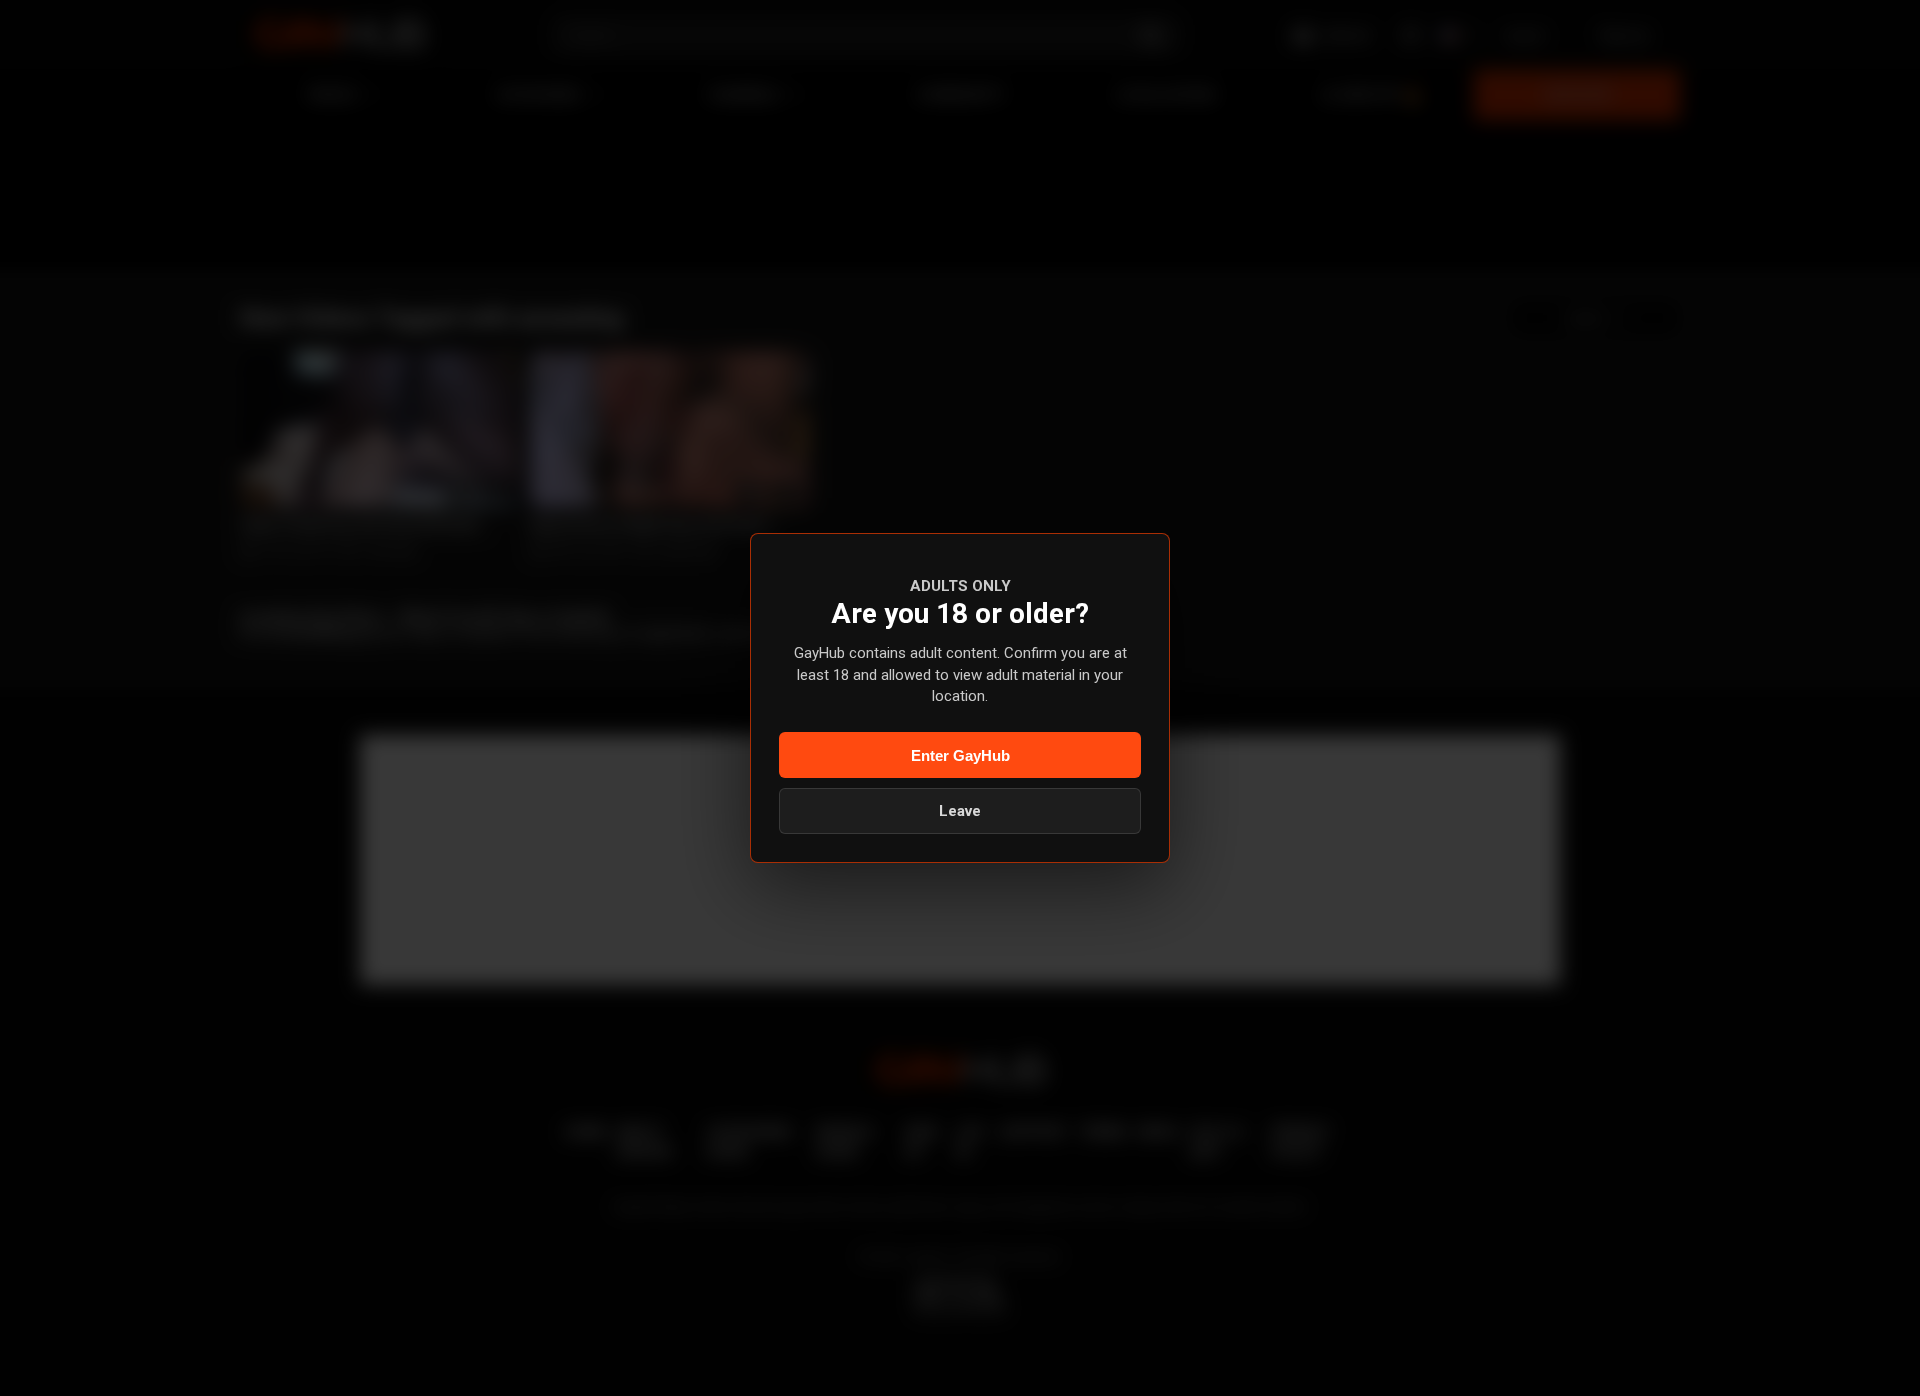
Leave (960, 811)
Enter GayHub (960, 755)
